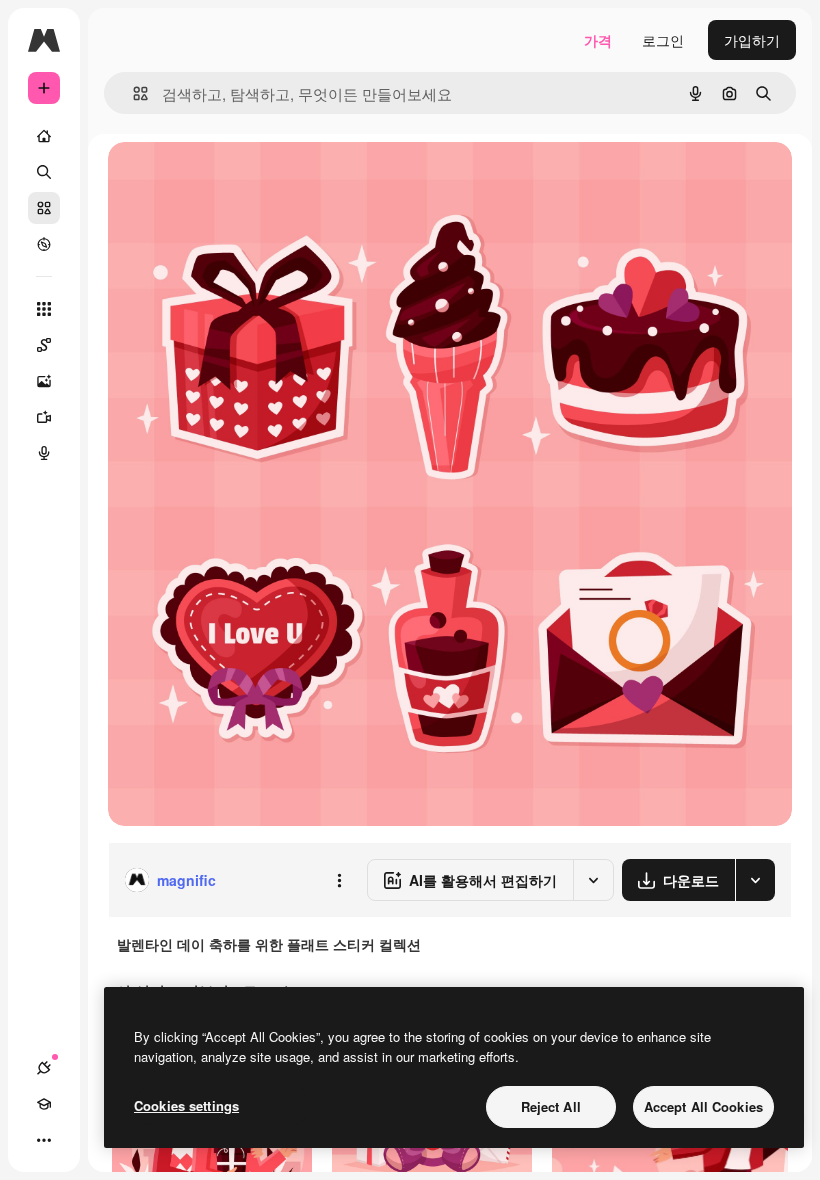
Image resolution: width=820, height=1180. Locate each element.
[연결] (44, 1068)
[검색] (44, 172)
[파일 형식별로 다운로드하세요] (755, 880)
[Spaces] (44, 345)
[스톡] (44, 208)
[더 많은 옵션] (339, 880)
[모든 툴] (44, 309)
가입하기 (752, 40)
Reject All (551, 1106)
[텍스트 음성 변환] (44, 453)
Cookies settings (186, 1105)
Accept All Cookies (703, 1106)
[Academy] (44, 1104)
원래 (223, 179)
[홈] (44, 136)
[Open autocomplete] (132, 93)
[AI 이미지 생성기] (44, 381)
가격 (598, 40)
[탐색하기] (44, 244)
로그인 (663, 40)
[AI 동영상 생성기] (44, 417)
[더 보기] (44, 1140)
